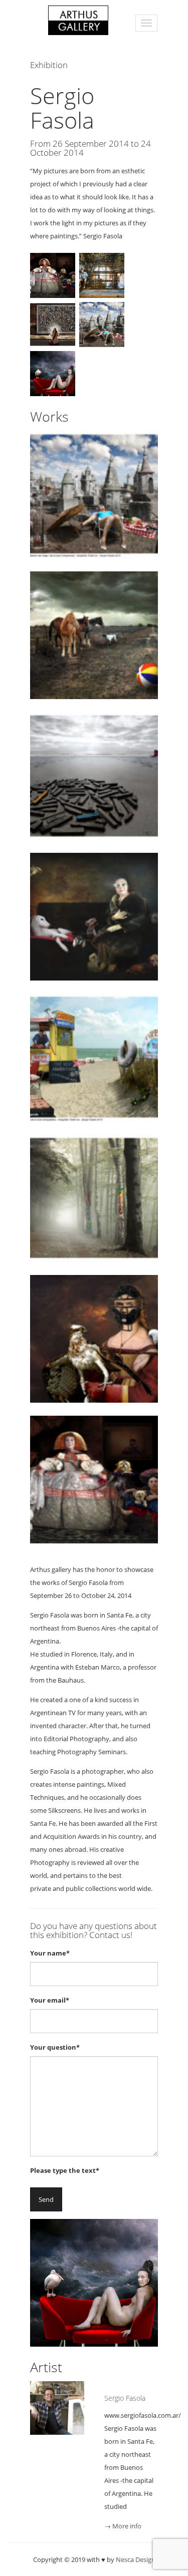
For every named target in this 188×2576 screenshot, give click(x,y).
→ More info (123, 2526)
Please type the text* (65, 2170)
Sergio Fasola (125, 2398)
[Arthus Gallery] (78, 19)
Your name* (50, 1953)
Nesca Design (136, 2559)
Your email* (50, 2000)
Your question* (55, 2047)
